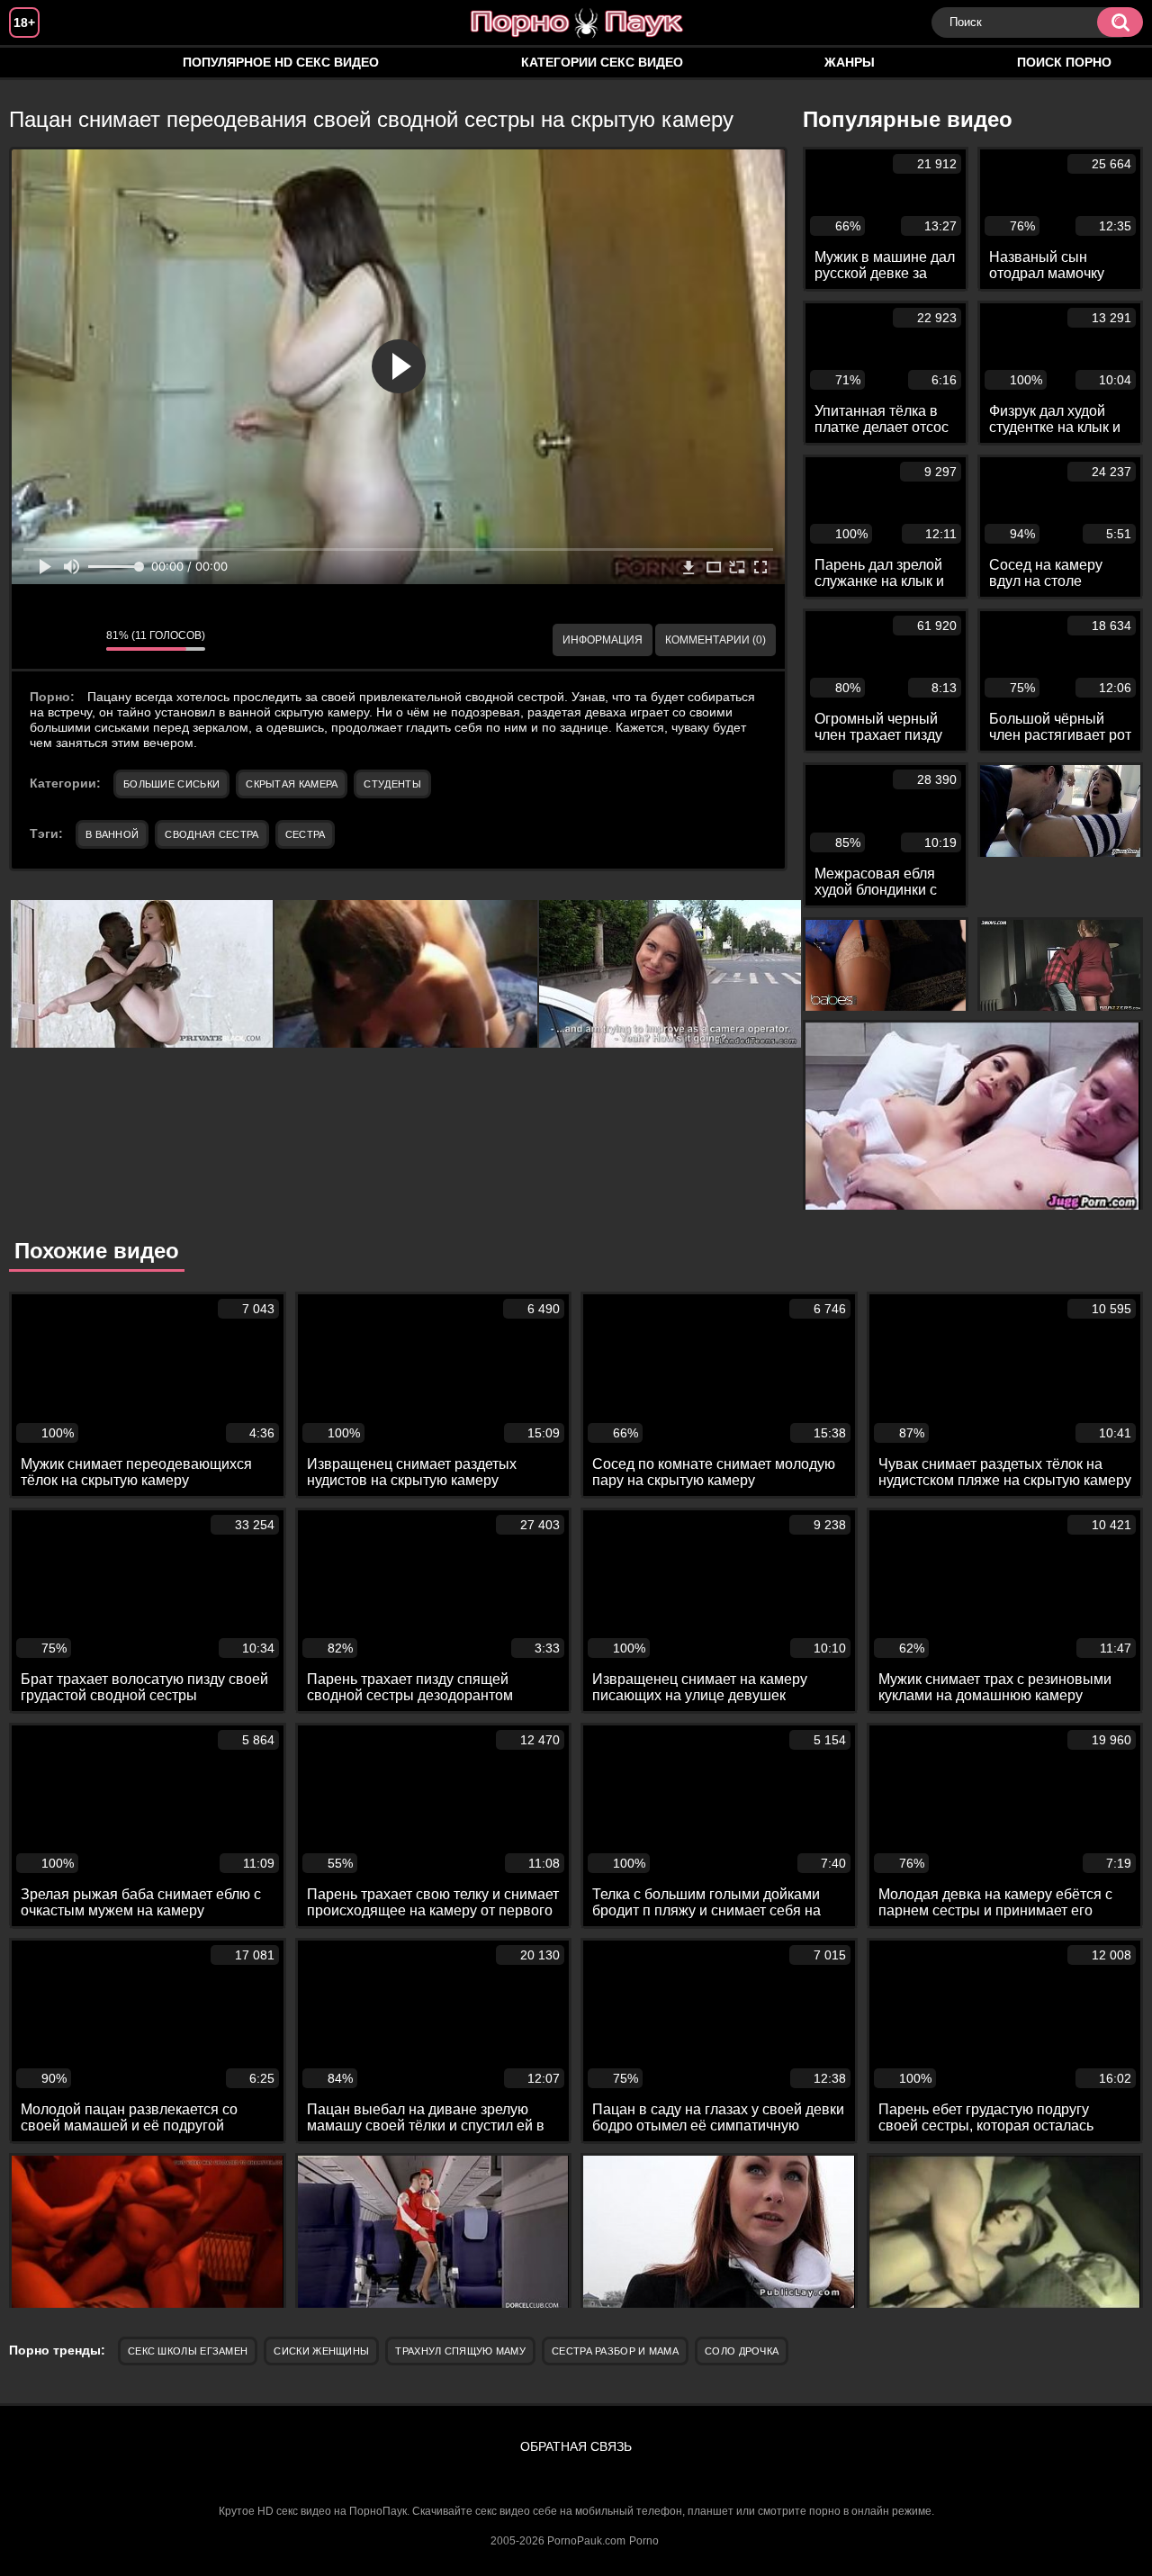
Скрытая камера (292, 784)
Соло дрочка (742, 2351)
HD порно (40, 63)
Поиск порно (1064, 62)
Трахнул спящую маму (460, 2351)
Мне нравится (39, 640)
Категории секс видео (602, 62)
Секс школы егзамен (188, 2351)
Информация (603, 640)
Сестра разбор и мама (615, 2351)
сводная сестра (211, 834)
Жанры (850, 62)
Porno (644, 2541)
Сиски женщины (321, 2351)
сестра (306, 834)
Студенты (392, 784)
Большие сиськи (171, 784)
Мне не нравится (79, 640)
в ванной (112, 834)
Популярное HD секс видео (281, 62)
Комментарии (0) (715, 640)
